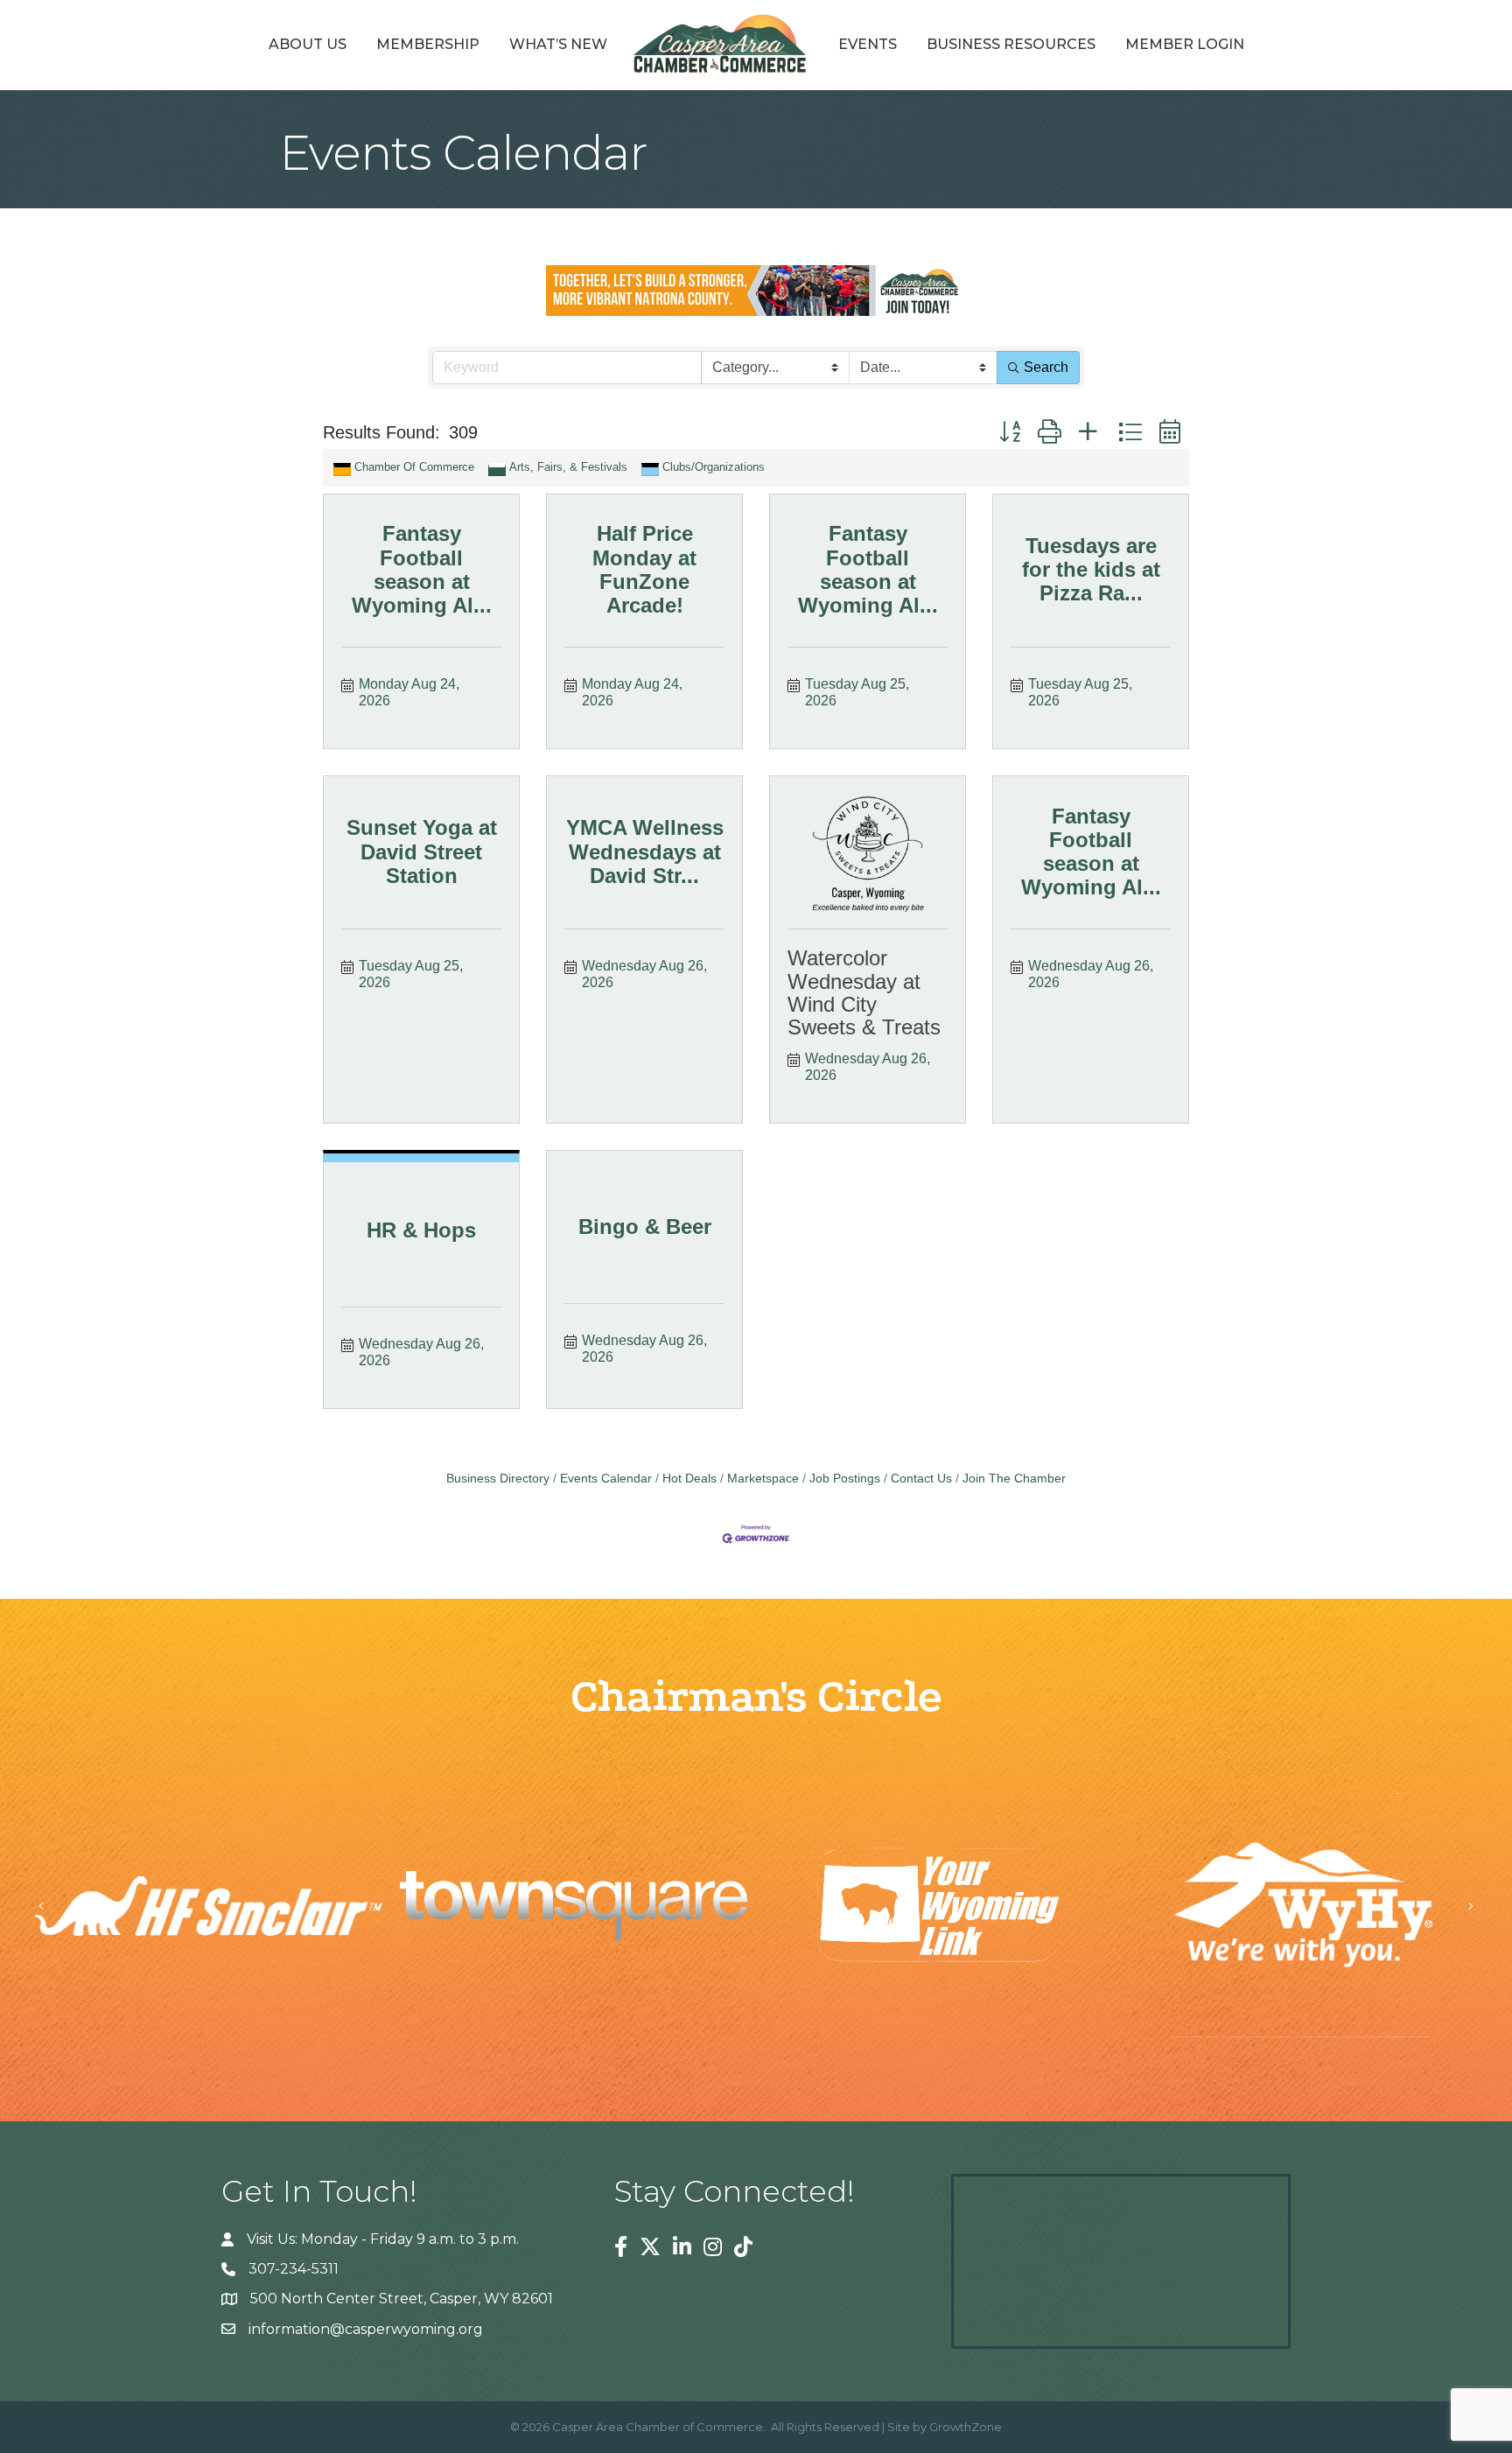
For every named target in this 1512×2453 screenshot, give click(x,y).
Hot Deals (689, 1479)
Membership (428, 44)
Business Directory (498, 1479)
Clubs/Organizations (714, 467)
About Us (308, 44)
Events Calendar (606, 1479)
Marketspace (763, 1479)
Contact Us (921, 1479)
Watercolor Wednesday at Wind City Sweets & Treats (864, 992)
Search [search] (1046, 367)
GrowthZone (966, 2427)
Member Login (1185, 44)
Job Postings (845, 1479)
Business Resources (1011, 44)
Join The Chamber (1014, 1479)
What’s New (558, 44)
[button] (1010, 432)
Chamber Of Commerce (414, 467)
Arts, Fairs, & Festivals (568, 467)
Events (868, 44)
